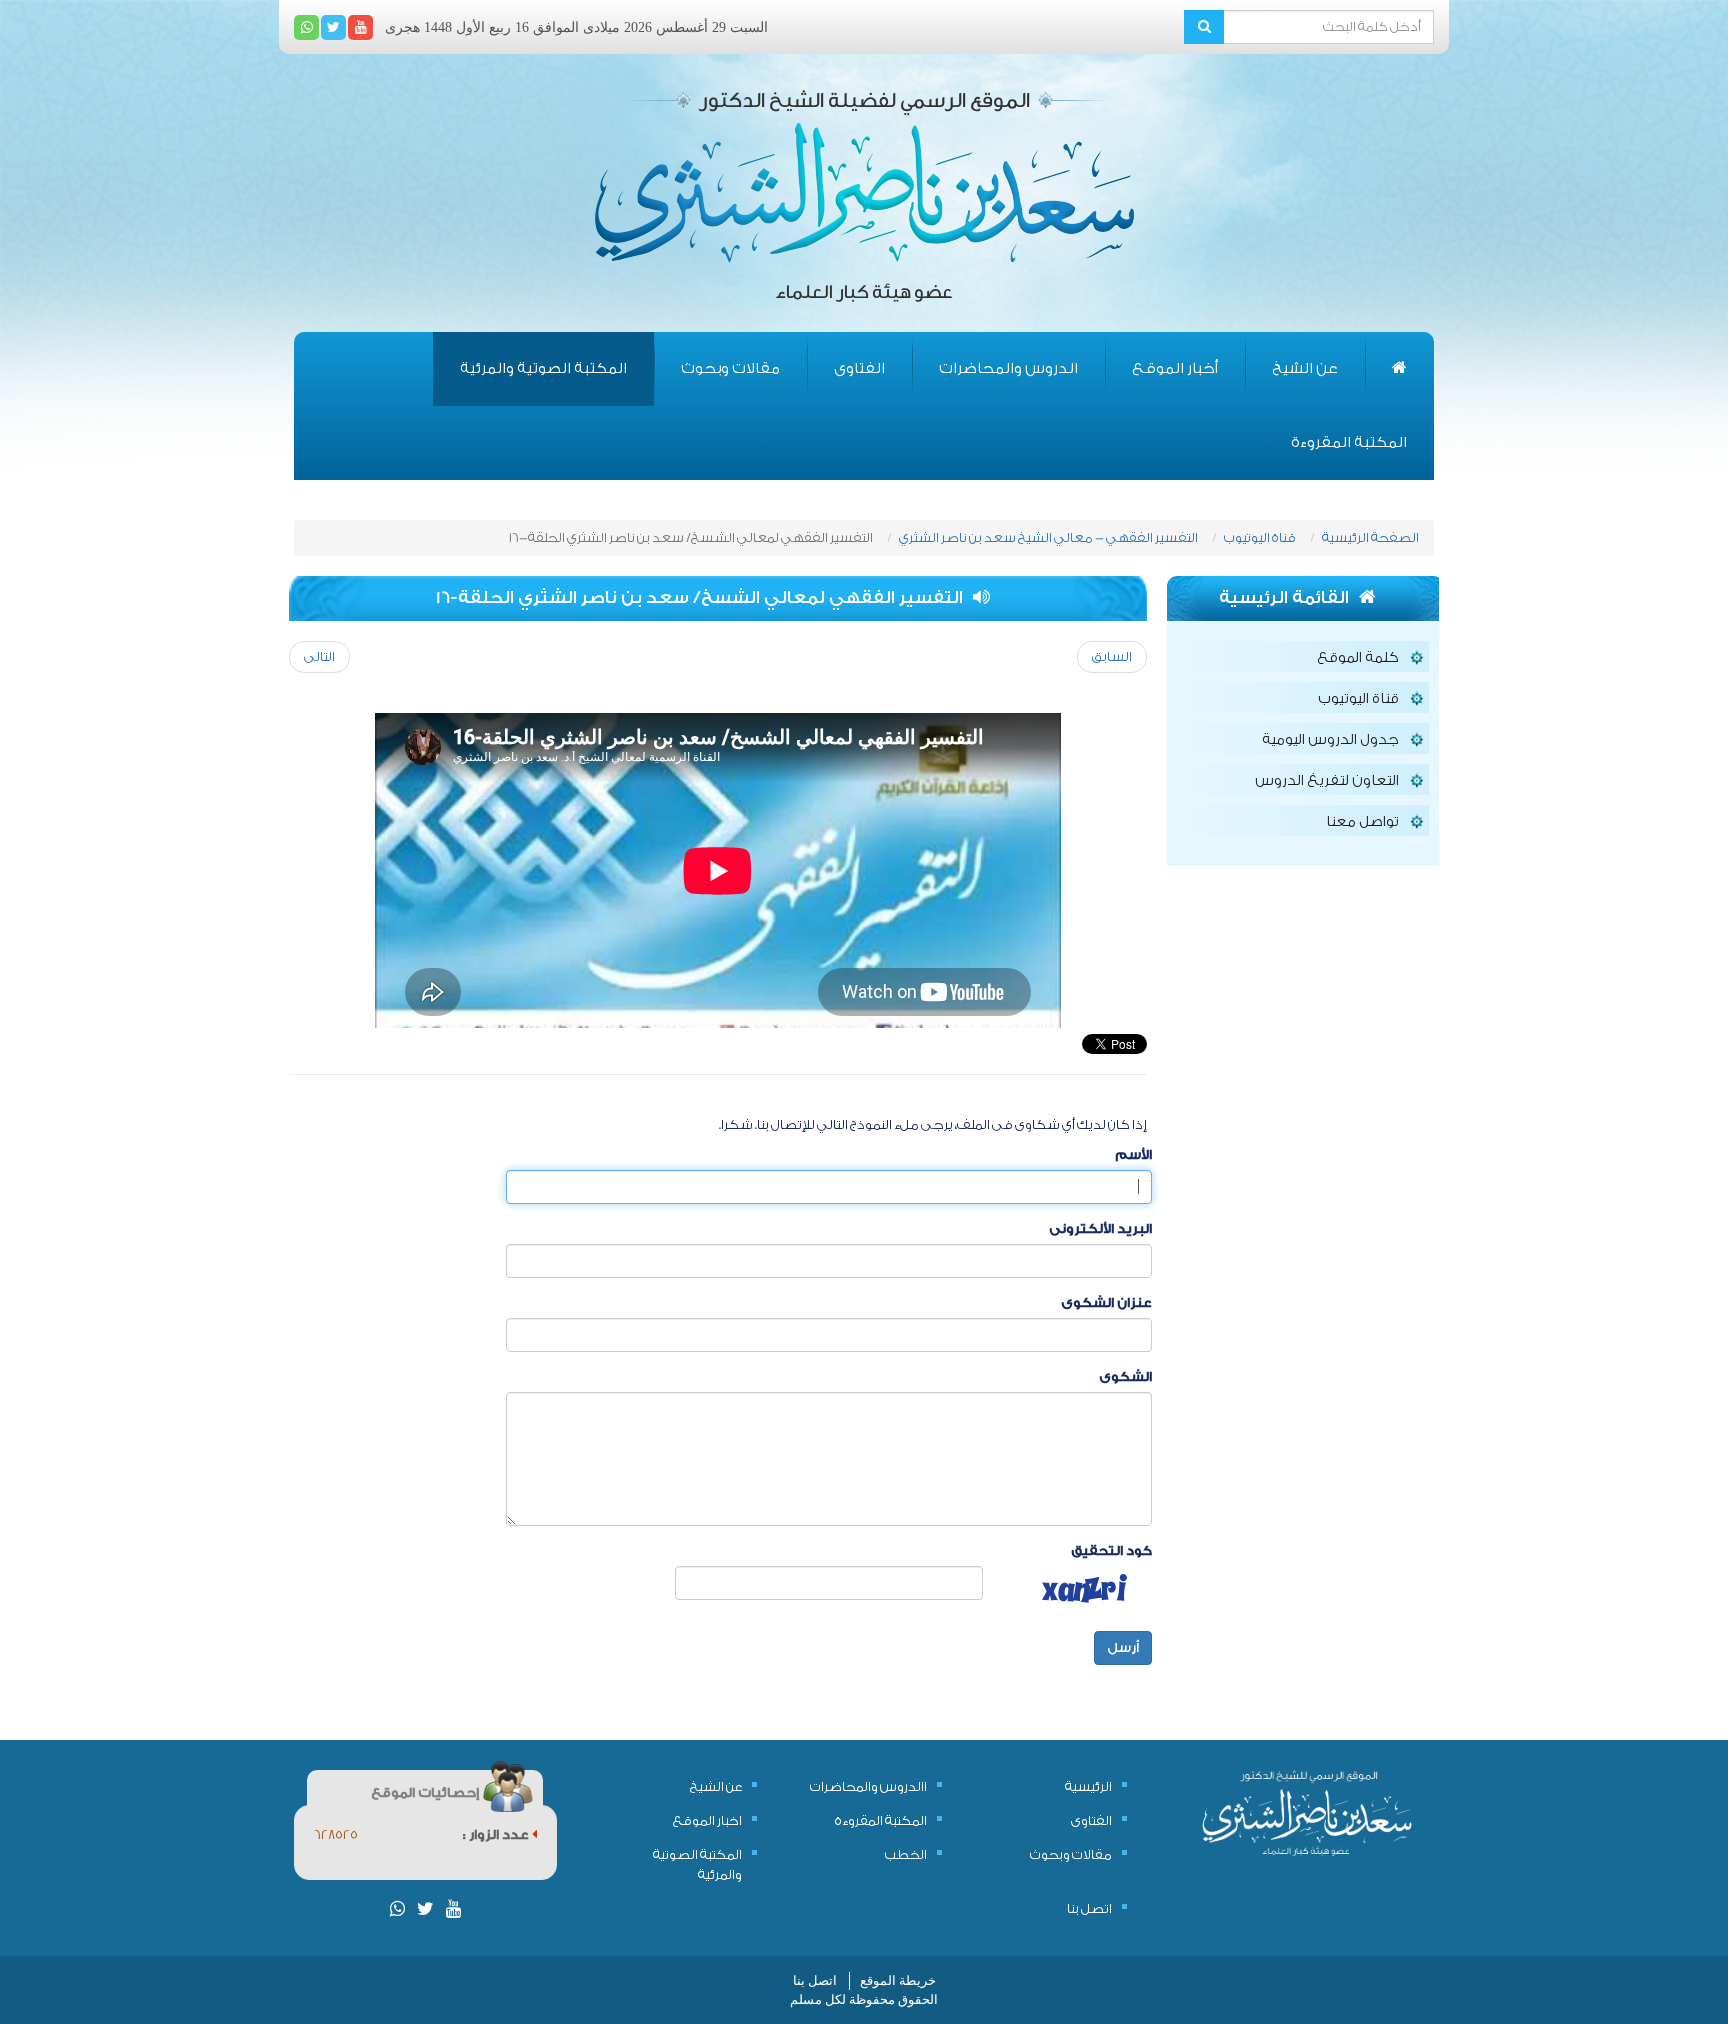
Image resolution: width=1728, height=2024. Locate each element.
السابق (1112, 656)
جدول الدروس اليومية (1330, 740)
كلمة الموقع (1358, 658)
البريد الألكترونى (1100, 1228)
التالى (319, 656)
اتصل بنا (1089, 1908)
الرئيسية (1088, 1786)
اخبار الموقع (707, 1820)
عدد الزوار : (497, 1834)
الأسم (1133, 1154)
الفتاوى (859, 368)
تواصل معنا (1362, 822)
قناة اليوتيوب (1260, 537)
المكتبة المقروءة (1349, 442)
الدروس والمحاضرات (1008, 368)
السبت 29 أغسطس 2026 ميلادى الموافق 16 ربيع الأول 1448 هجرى (576, 27)
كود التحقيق (1111, 1550)
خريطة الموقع (898, 1980)
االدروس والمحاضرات (868, 1786)
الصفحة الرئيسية (1370, 537)
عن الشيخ (1305, 368)
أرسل (1123, 1647)
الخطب (906, 1854)
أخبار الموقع (1175, 368)
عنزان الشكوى (1106, 1302)
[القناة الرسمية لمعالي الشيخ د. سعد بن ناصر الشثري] (360, 27)
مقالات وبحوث (730, 368)
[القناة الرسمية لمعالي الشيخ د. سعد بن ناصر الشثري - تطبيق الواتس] (306, 27)
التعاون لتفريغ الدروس (1327, 781)
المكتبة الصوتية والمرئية (543, 368)
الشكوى (1125, 1376)
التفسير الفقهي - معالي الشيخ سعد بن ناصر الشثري (1048, 537)
